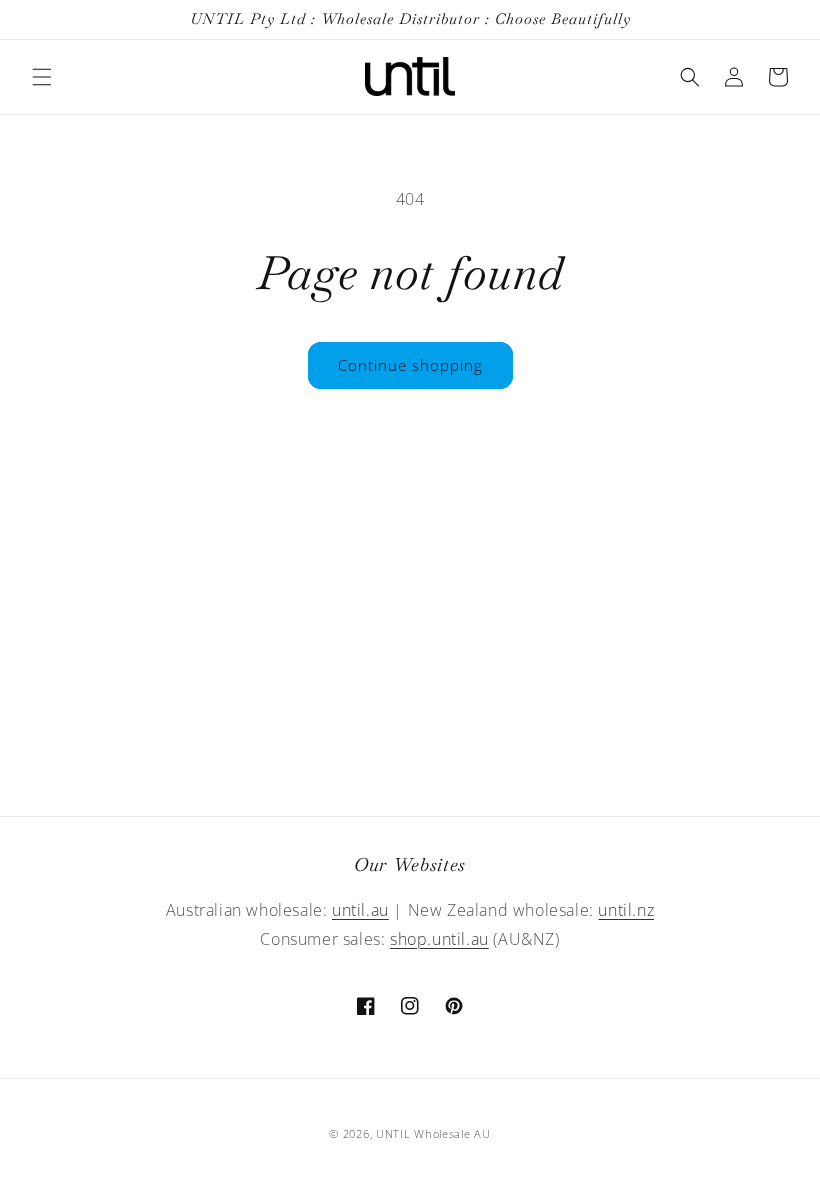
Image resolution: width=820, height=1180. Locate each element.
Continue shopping (410, 365)
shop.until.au (439, 939)
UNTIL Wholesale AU (433, 1133)
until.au (360, 910)
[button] (42, 77)
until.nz (626, 910)
